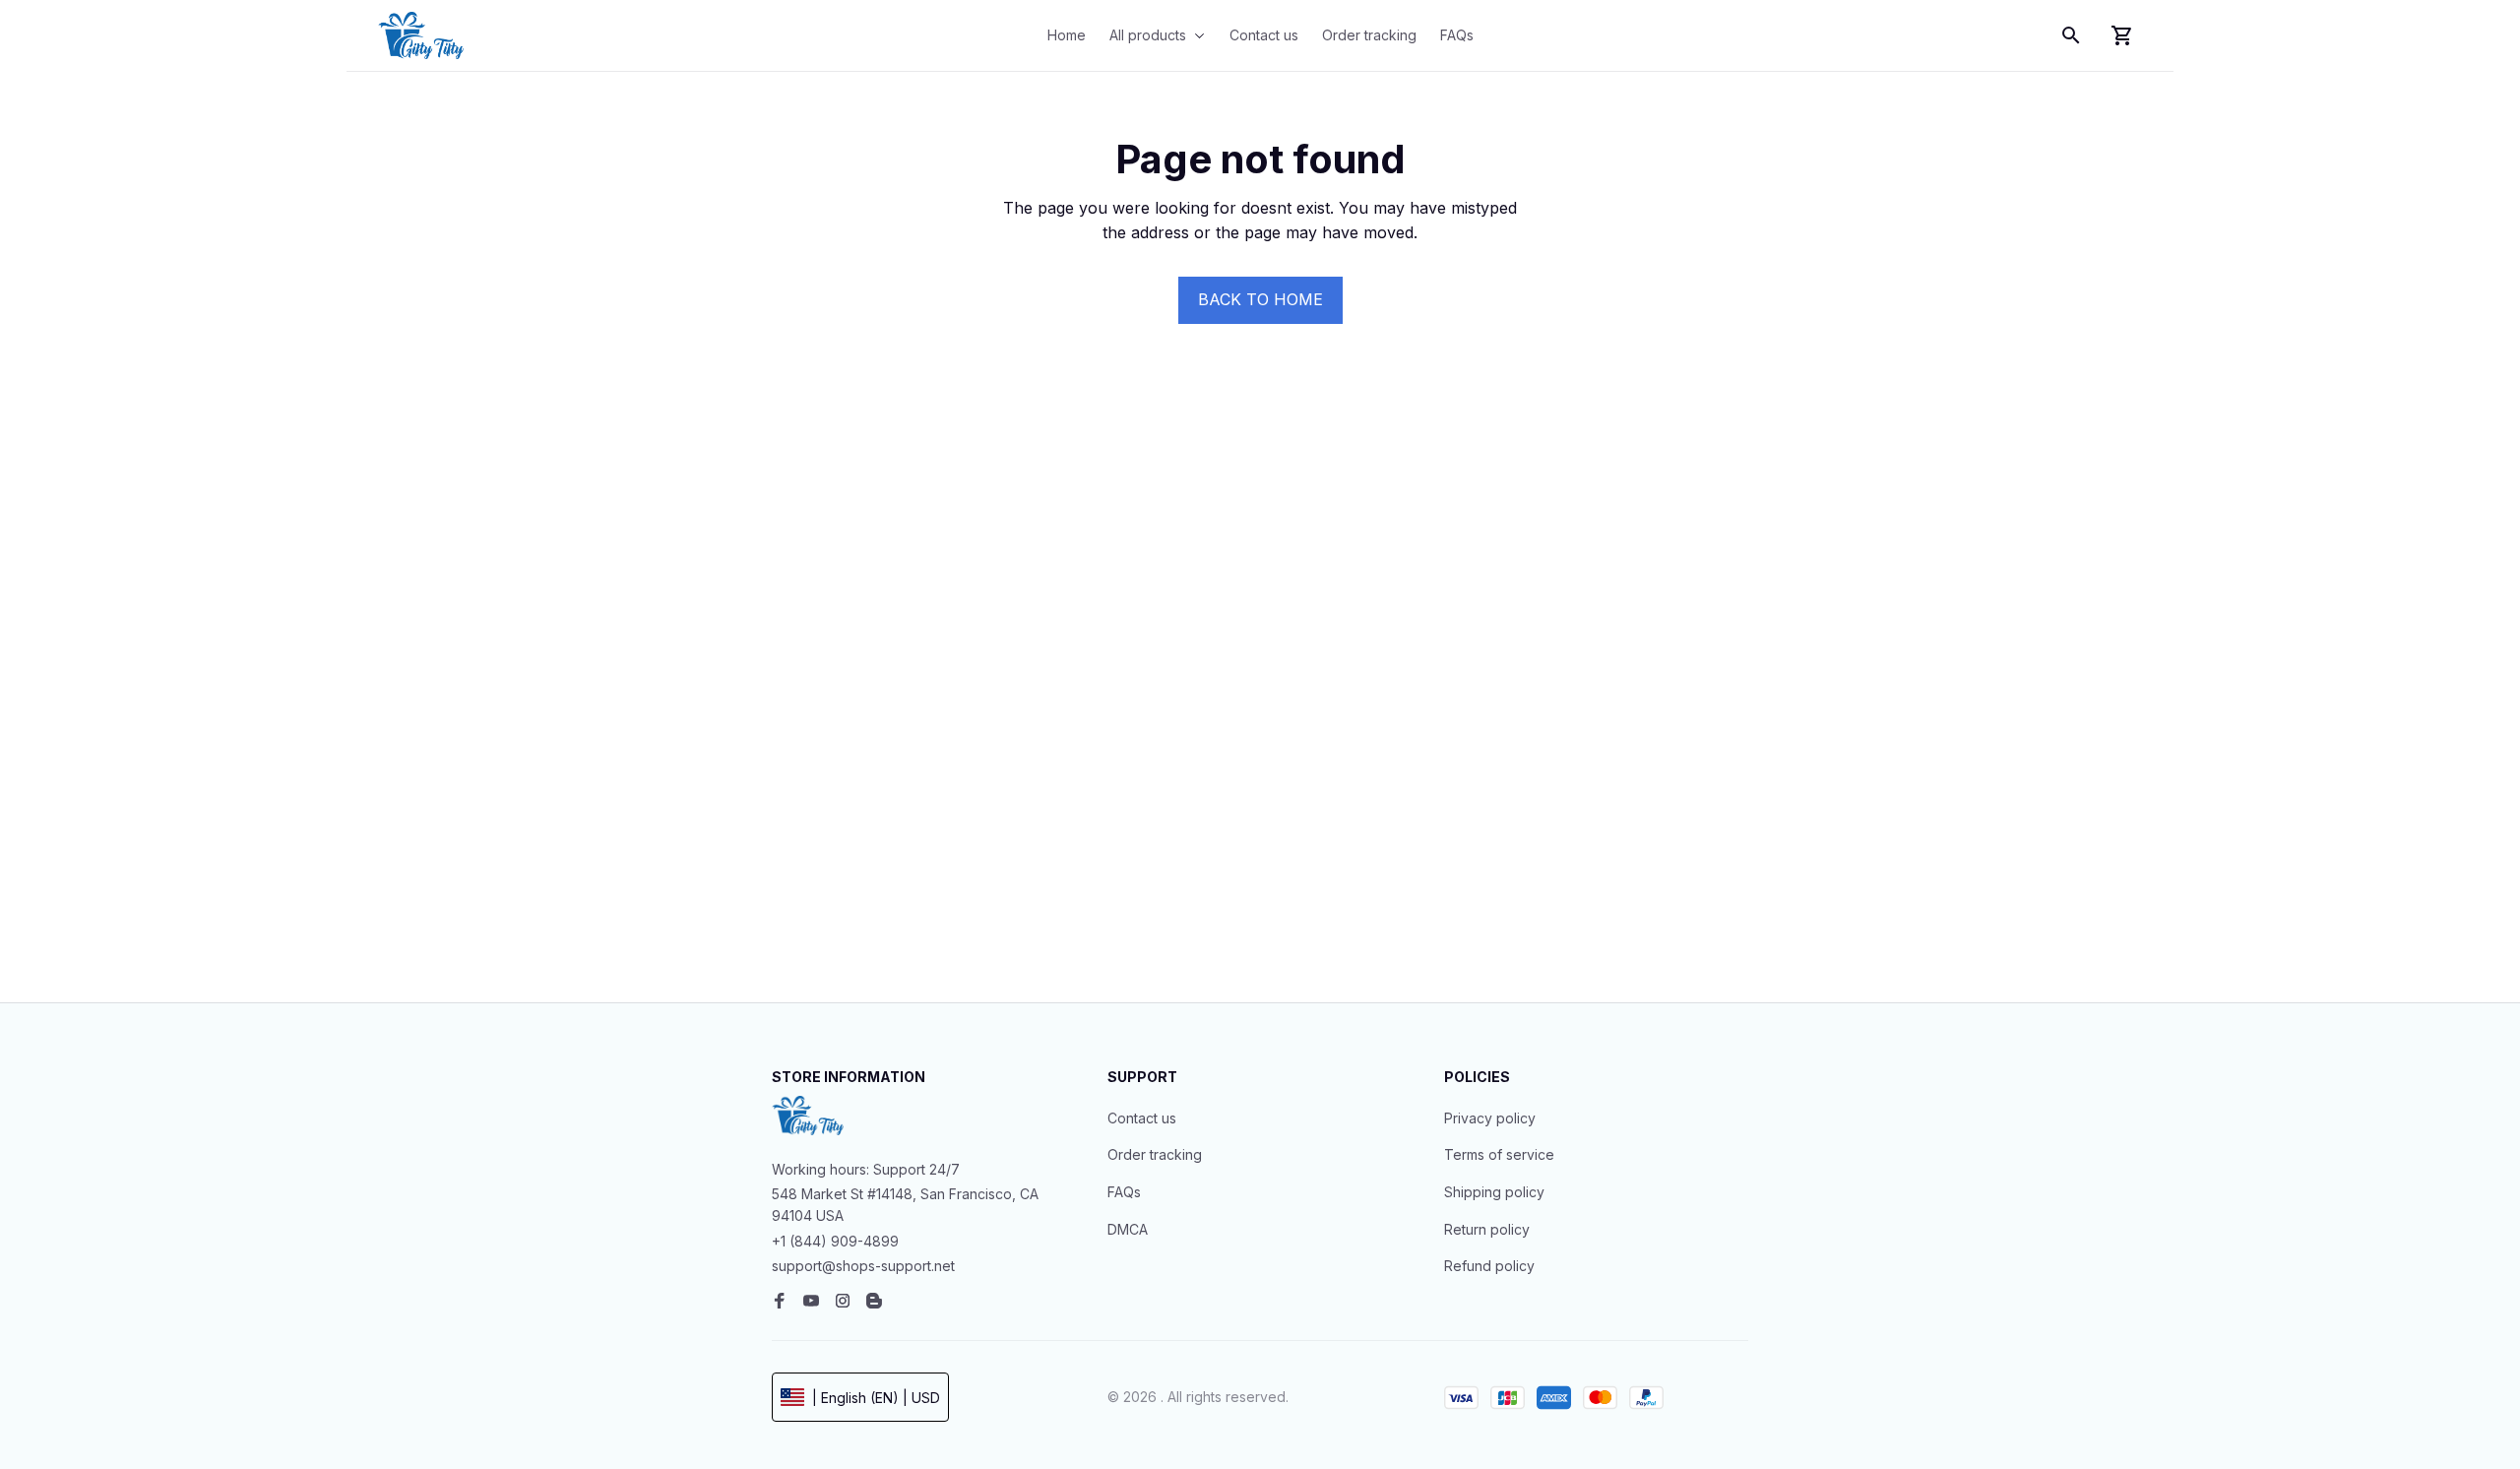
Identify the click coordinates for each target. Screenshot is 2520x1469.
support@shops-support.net (863, 1266)
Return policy (1487, 1229)
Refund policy (1489, 1266)
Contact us (1142, 1118)
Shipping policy (1494, 1192)
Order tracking (1155, 1154)
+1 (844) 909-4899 (835, 1241)
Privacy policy (1490, 1118)
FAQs (1124, 1192)
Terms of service (1499, 1154)
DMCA (1128, 1229)
